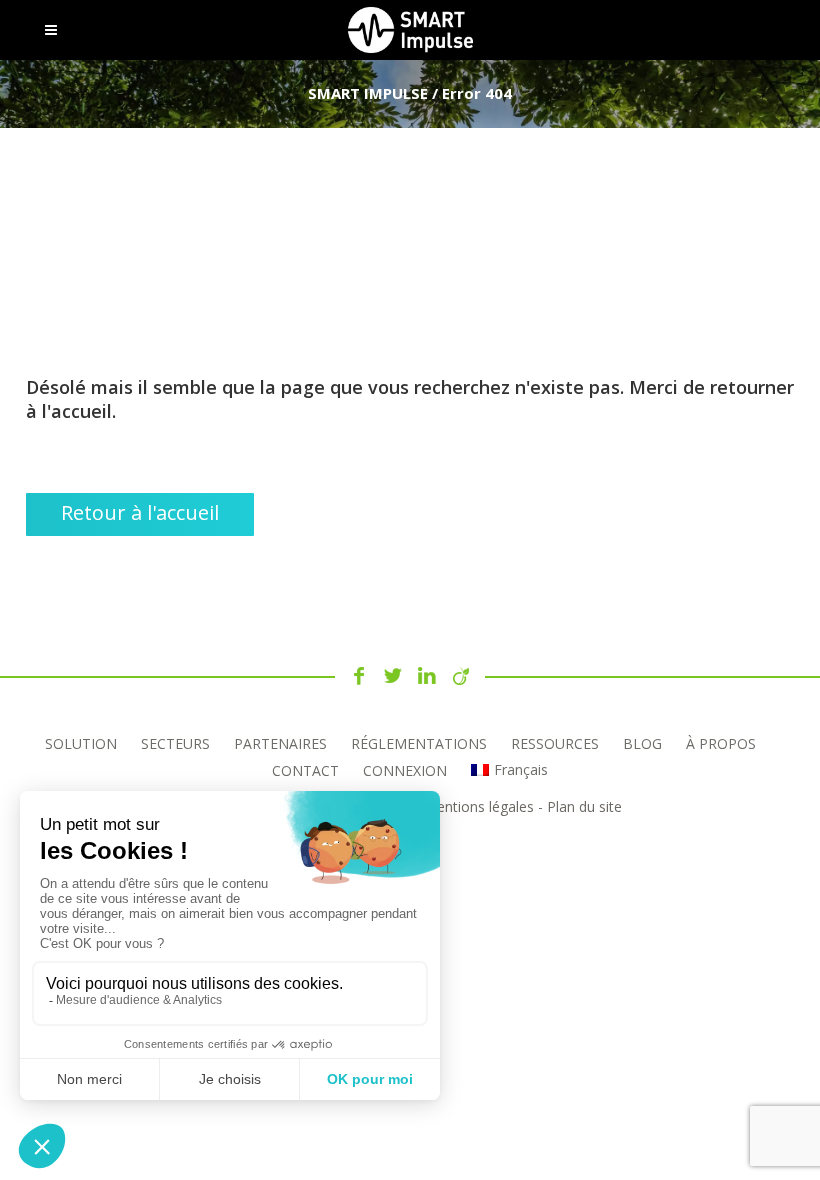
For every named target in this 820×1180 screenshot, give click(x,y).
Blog (642, 743)
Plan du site (584, 806)
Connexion (405, 770)
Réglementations (419, 743)
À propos (721, 743)
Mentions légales (479, 806)
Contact (305, 770)
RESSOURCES (555, 743)
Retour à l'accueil (140, 512)
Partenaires (280, 743)
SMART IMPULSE (368, 93)
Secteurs (175, 743)
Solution (81, 743)
